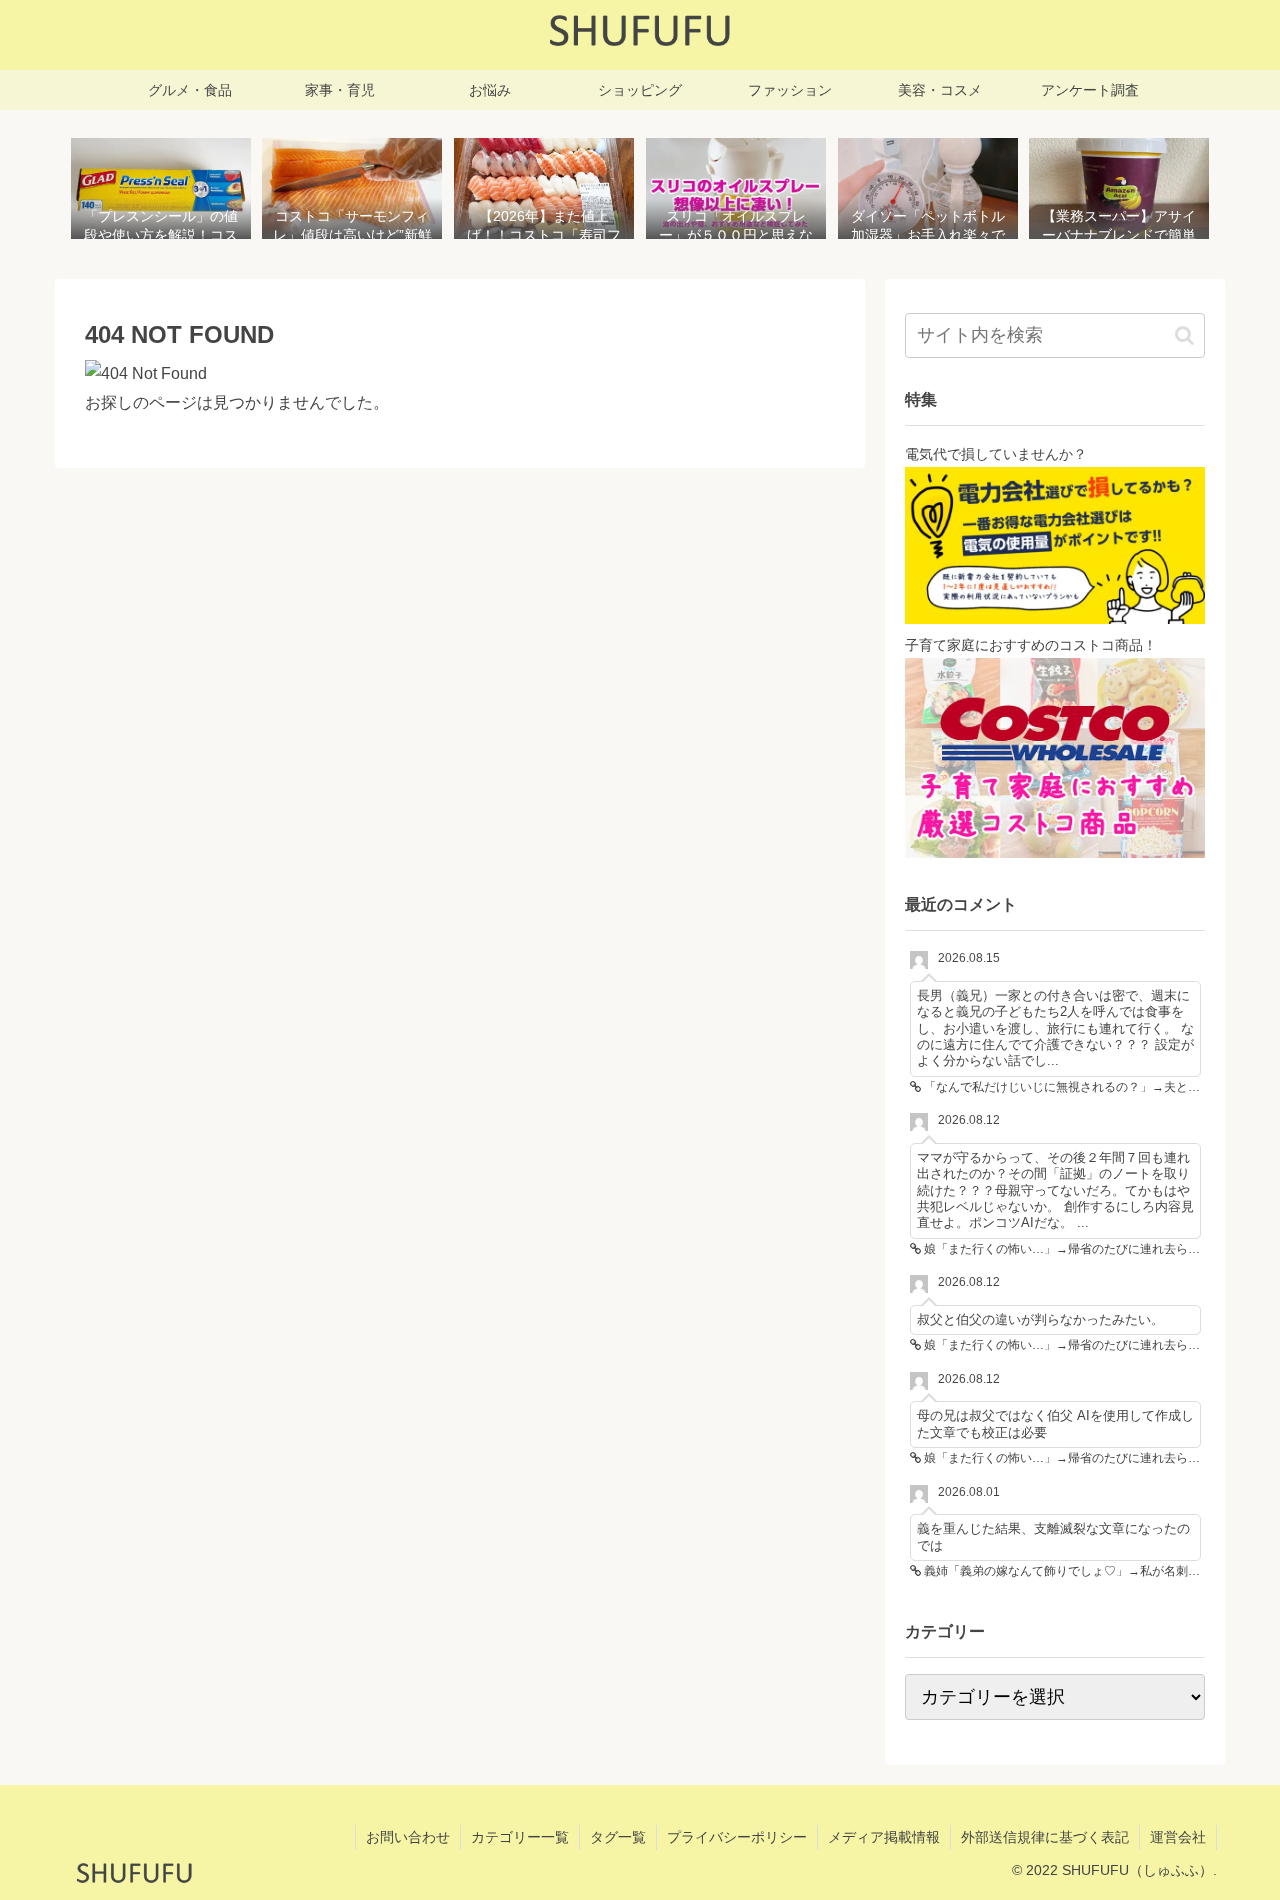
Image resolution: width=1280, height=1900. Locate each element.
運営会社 (1178, 1837)
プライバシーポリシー (737, 1837)
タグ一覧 (618, 1837)
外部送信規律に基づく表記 (1045, 1837)
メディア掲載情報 (884, 1837)
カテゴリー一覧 (520, 1837)
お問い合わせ (408, 1837)
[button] (1184, 335)
